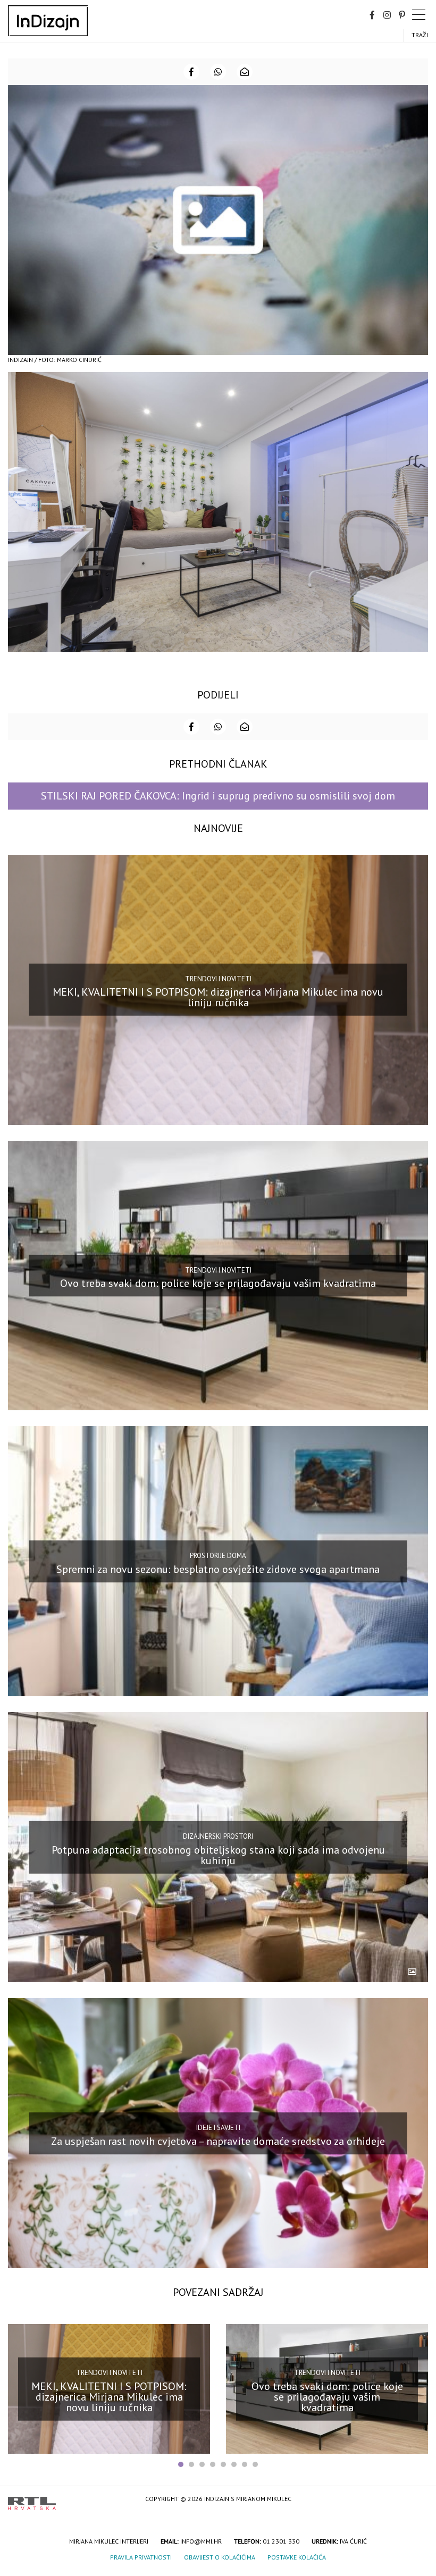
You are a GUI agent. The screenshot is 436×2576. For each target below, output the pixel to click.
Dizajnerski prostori (218, 1836)
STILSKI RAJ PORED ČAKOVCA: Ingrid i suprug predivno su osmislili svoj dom (218, 796)
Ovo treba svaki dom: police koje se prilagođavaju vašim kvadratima (218, 1283)
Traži (420, 35)
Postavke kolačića (297, 2557)
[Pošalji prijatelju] (245, 72)
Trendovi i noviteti (218, 978)
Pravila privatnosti (141, 2557)
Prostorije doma (218, 1556)
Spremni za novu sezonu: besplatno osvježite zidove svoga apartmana (218, 1569)
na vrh (417, 2500)
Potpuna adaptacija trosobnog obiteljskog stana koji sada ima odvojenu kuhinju (218, 1855)
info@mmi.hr (201, 2541)
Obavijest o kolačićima (220, 2557)
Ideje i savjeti (218, 2128)
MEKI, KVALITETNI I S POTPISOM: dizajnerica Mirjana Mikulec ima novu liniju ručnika (218, 997)
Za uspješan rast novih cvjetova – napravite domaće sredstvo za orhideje (218, 2141)
